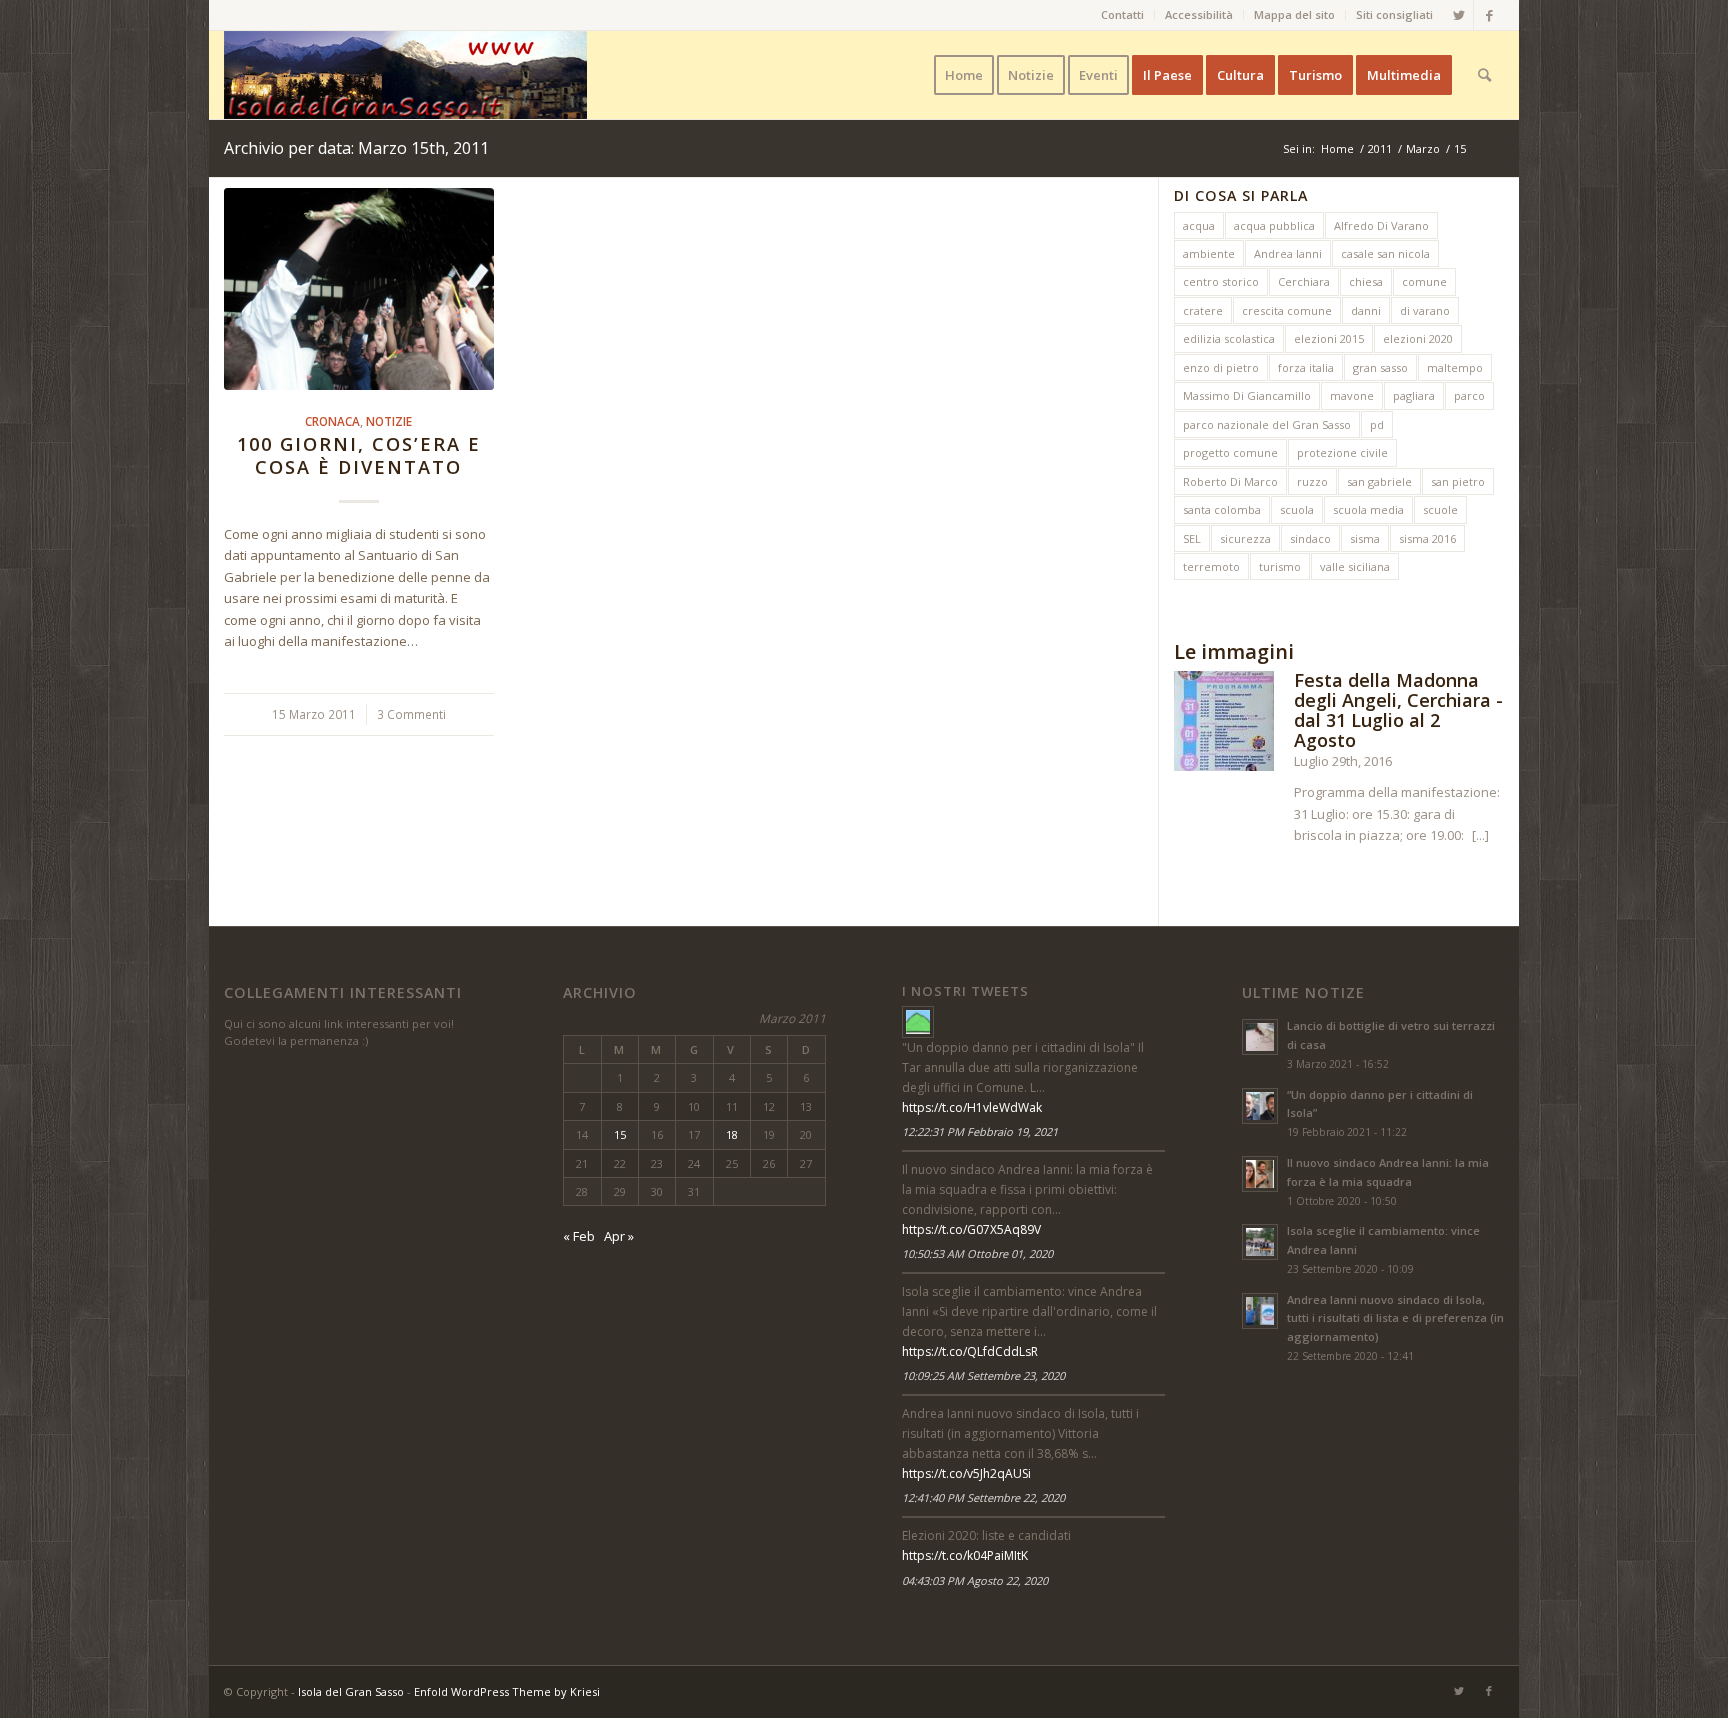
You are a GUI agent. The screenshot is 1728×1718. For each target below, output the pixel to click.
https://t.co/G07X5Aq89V (971, 1229)
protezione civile (1342, 452)
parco (1469, 395)
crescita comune (1287, 310)
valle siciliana (1355, 566)
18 (732, 1134)
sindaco (1310, 538)
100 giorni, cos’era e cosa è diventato (359, 456)
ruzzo (1312, 481)
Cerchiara (1304, 281)
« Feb (579, 1236)
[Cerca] (1484, 75)
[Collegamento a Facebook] (1489, 15)
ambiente (1209, 253)
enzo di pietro (1221, 367)
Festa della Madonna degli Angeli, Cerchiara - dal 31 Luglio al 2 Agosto (1398, 709)
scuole (1440, 509)
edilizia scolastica (1229, 338)
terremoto (1211, 566)
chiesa (1366, 281)
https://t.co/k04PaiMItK (965, 1555)
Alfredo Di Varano (1381, 225)
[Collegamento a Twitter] (1458, 15)
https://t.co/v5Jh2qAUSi (966, 1473)
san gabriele (1379, 481)
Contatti (1122, 14)
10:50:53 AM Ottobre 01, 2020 (977, 1253)
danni (1366, 310)
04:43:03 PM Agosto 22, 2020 (975, 1580)
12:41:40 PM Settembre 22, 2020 (983, 1497)
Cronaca (332, 421)
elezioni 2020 (1418, 338)
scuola (1297, 509)
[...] (1480, 835)
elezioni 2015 (1329, 338)
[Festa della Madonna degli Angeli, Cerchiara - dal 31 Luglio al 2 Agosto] (1224, 724)
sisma (1365, 538)
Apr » (619, 1236)
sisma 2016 (1427, 538)
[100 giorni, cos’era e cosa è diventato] (359, 289)
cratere (1203, 310)
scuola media (1368, 509)
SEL (1192, 538)
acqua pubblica (1274, 225)
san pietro (1458, 481)
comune (1424, 281)
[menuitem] (1123, 15)
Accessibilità (1199, 14)
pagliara (1414, 395)
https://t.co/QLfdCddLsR (970, 1351)
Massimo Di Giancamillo (1247, 395)
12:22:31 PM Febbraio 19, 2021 (980, 1131)
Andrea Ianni (1288, 253)
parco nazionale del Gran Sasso (1267, 424)
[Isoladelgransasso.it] (918, 1022)
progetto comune (1230, 452)
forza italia (1306, 367)
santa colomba (1222, 509)
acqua (1199, 225)
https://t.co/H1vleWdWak (972, 1107)
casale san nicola (1385, 253)
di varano (1425, 310)
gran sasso (1380, 367)
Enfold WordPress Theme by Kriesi (507, 1691)
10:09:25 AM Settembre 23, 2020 (983, 1375)
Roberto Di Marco (1230, 481)
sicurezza (1245, 538)
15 (620, 1134)
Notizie (389, 421)
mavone (1352, 395)
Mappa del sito (1294, 14)
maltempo (1455, 367)
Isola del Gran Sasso (351, 1691)
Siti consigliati (1394, 14)
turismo (1280, 566)
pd (1377, 424)
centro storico (1221, 281)
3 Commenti (411, 714)
